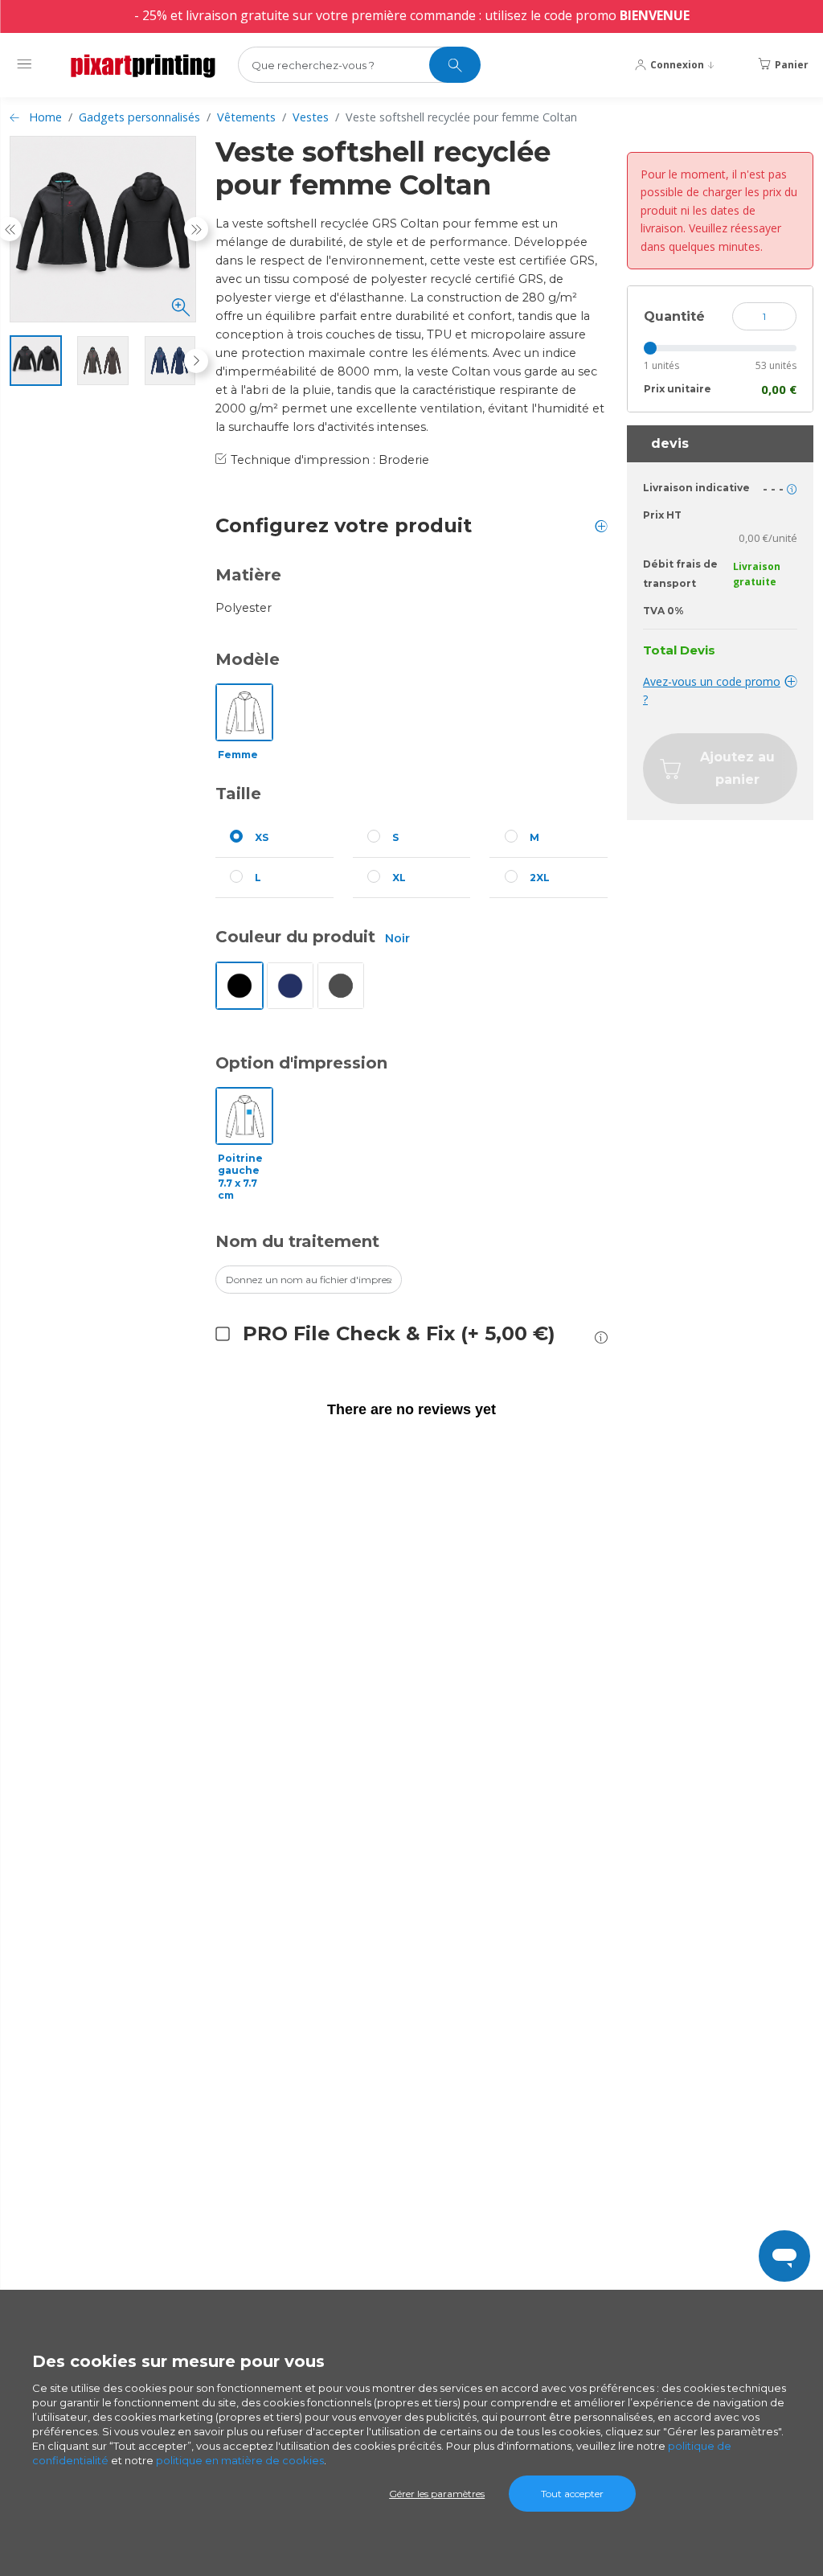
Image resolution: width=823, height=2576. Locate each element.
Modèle (248, 659)
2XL (540, 878)
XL (399, 878)
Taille (238, 794)
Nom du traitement (297, 1241)
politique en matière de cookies (240, 2460)
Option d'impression (301, 1063)
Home (45, 117)
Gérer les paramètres (437, 2494)
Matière (248, 575)
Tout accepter (572, 2494)
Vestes (311, 117)
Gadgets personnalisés (139, 117)
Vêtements (246, 117)
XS (262, 837)
